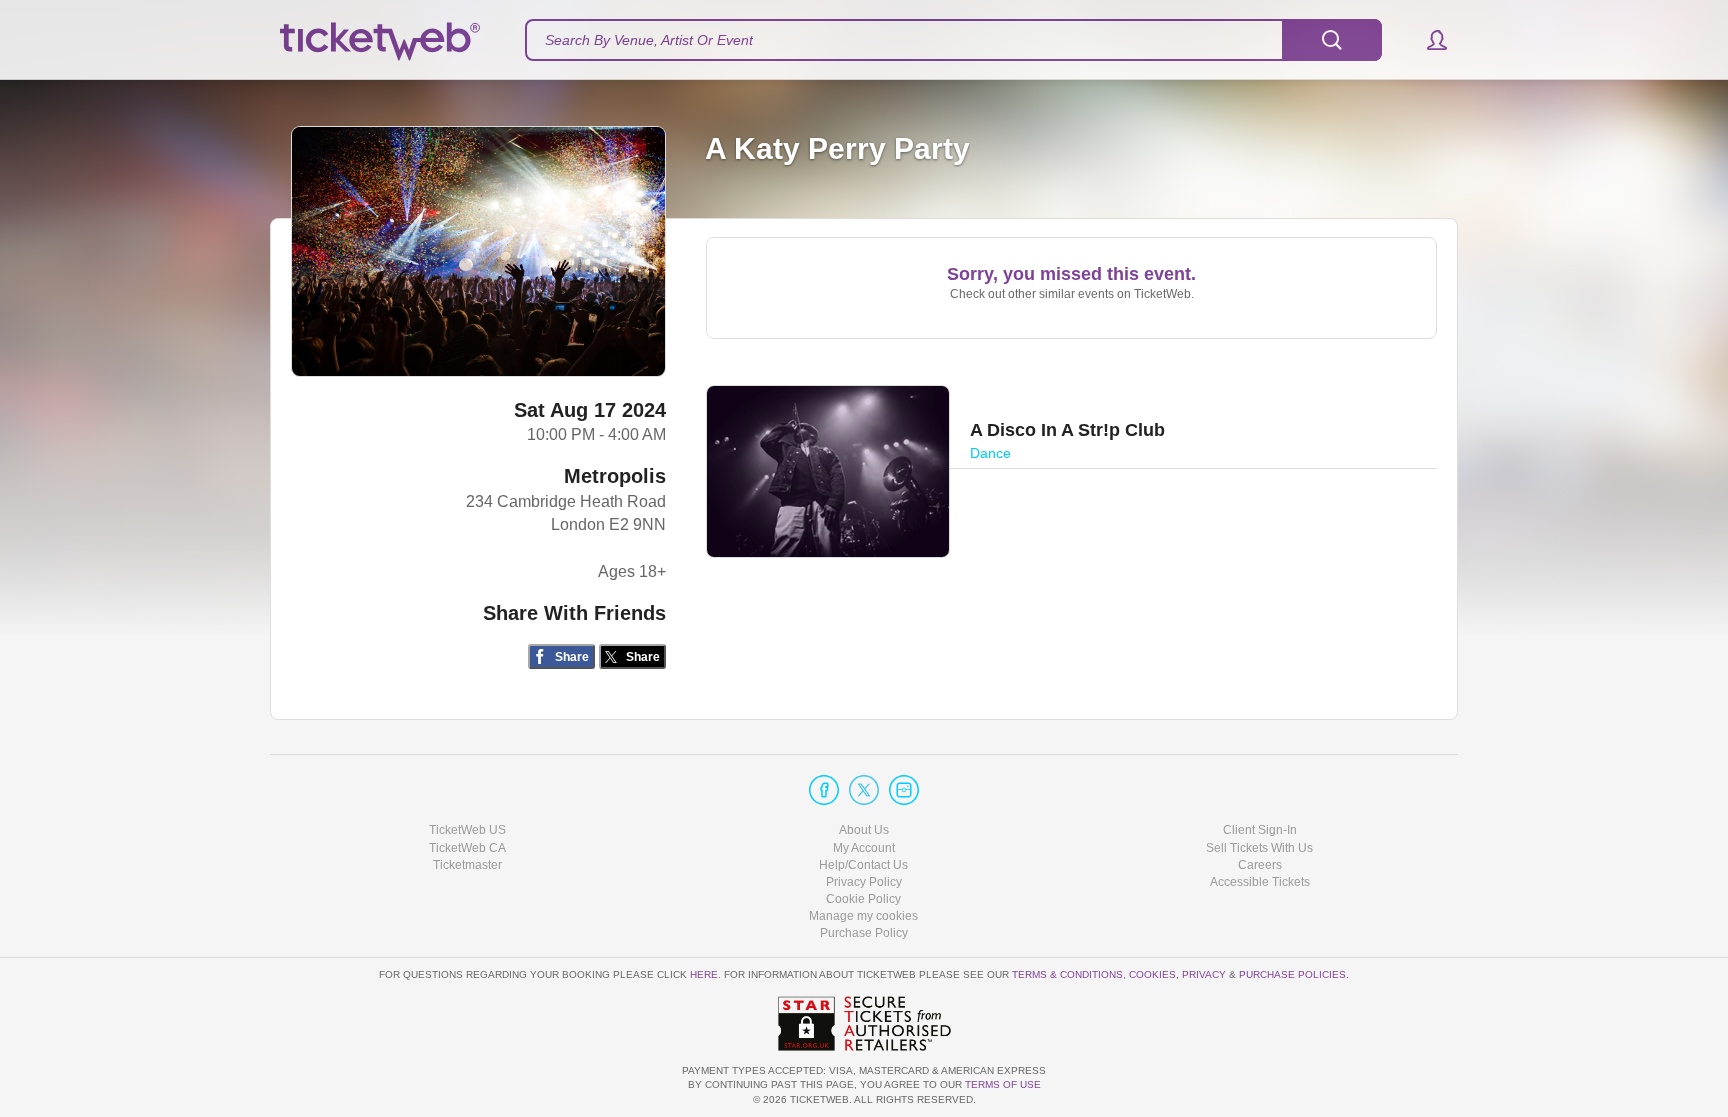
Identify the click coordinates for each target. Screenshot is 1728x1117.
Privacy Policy (864, 882)
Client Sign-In (1260, 830)
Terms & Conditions (1067, 974)
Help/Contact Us (863, 865)
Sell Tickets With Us (1259, 848)
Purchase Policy (864, 933)
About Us (864, 830)
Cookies (1152, 974)
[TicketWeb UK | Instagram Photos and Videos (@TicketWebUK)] (904, 790)
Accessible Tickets (1260, 882)
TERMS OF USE (1003, 1084)
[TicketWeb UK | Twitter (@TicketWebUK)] (864, 790)
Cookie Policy (863, 899)
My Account (864, 848)
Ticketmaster (467, 865)
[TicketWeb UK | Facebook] (824, 790)
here (704, 974)
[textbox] (953, 40)
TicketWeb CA (467, 848)
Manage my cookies (863, 916)
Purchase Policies (1292, 974)
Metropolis (615, 476)
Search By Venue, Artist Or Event (649, 40)
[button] (1427, 40)
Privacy (1204, 974)
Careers (1260, 865)
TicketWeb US (467, 830)
